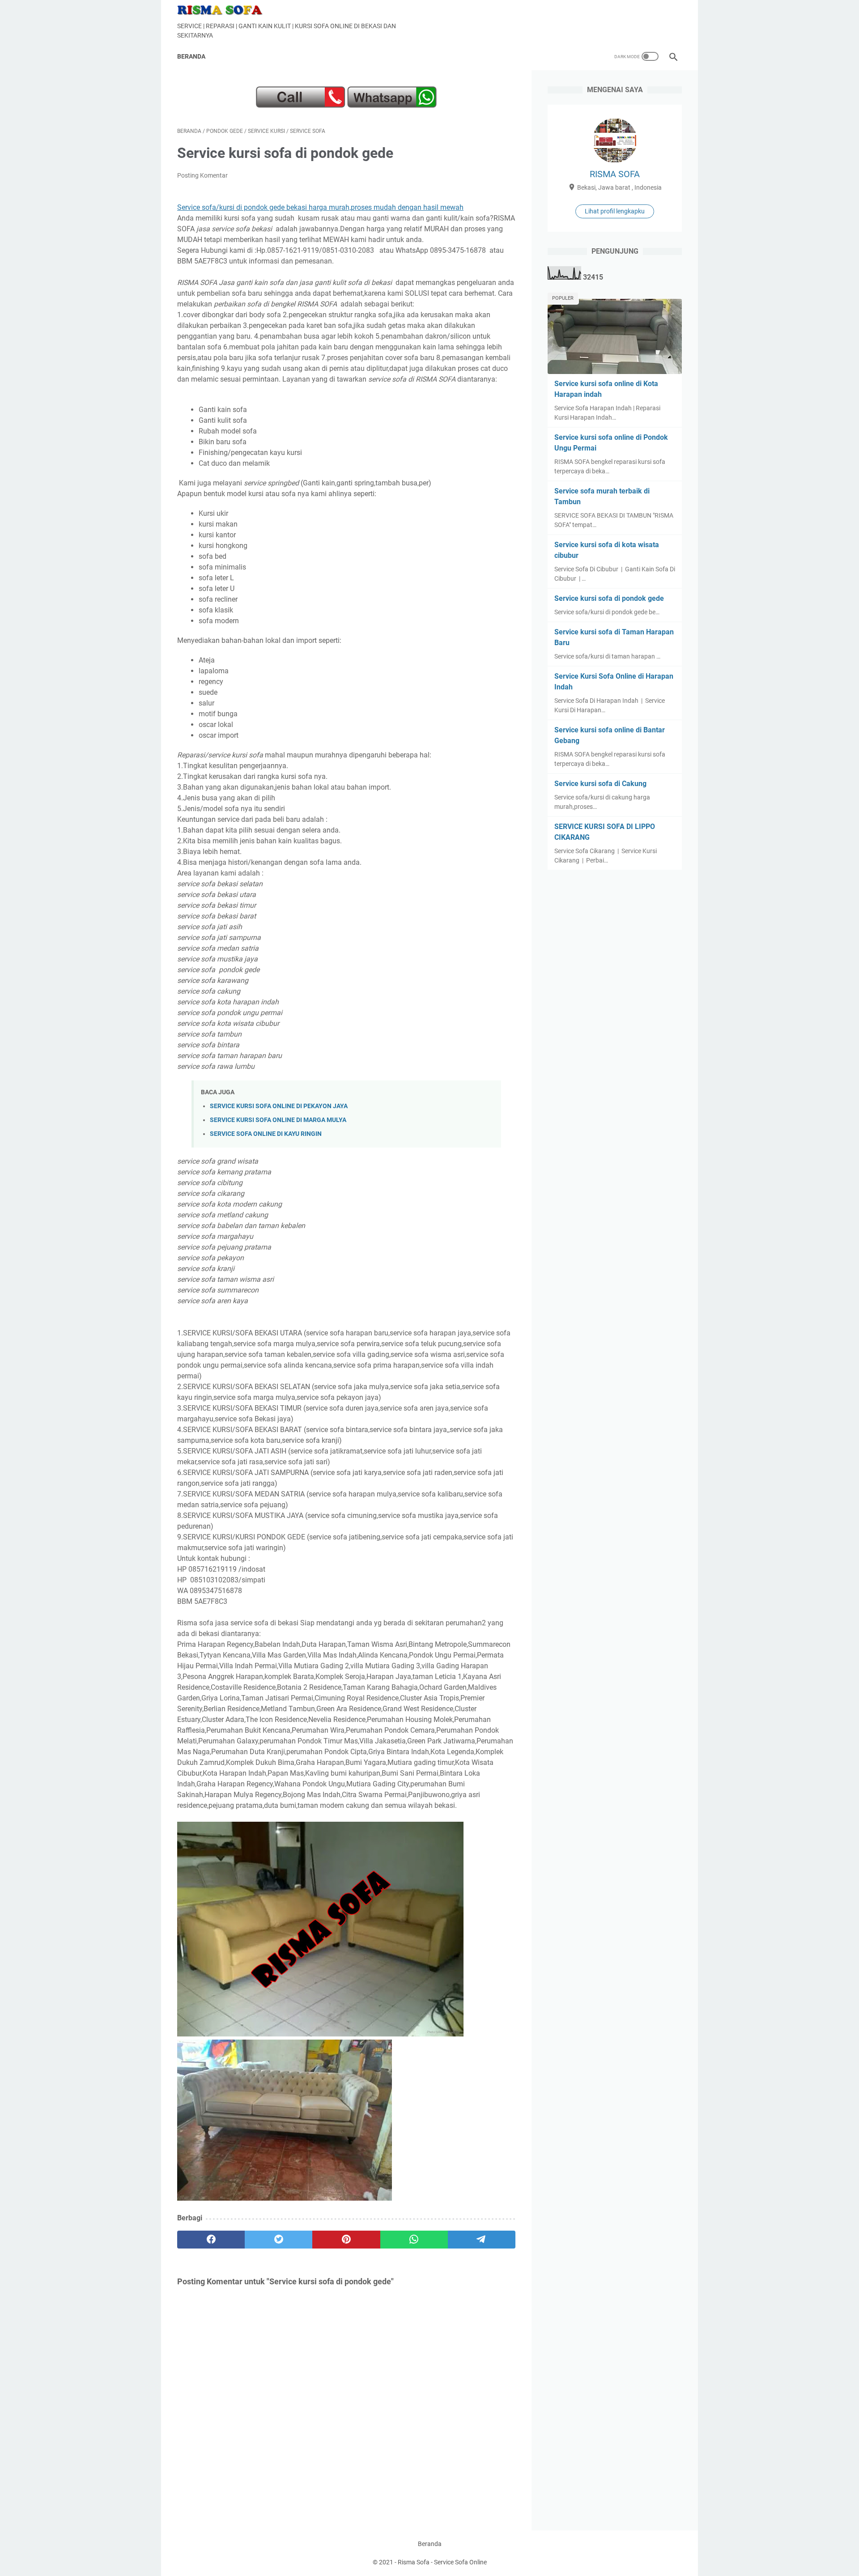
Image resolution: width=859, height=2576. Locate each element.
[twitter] (279, 2240)
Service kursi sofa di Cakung (600, 784)
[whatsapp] (414, 2240)
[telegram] (482, 2240)
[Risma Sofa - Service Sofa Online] (226, 10)
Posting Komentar (202, 175)
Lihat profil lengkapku (615, 211)
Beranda (191, 56)
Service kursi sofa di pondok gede (609, 598)
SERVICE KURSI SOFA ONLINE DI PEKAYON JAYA (279, 1106)
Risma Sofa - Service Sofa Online (442, 2562)
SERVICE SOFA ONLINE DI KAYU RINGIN (266, 1134)
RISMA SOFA (615, 174)
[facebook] (211, 2240)
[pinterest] (346, 2240)
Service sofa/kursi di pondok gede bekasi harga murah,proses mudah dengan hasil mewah (320, 207)
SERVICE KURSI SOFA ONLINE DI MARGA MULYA (278, 1120)
